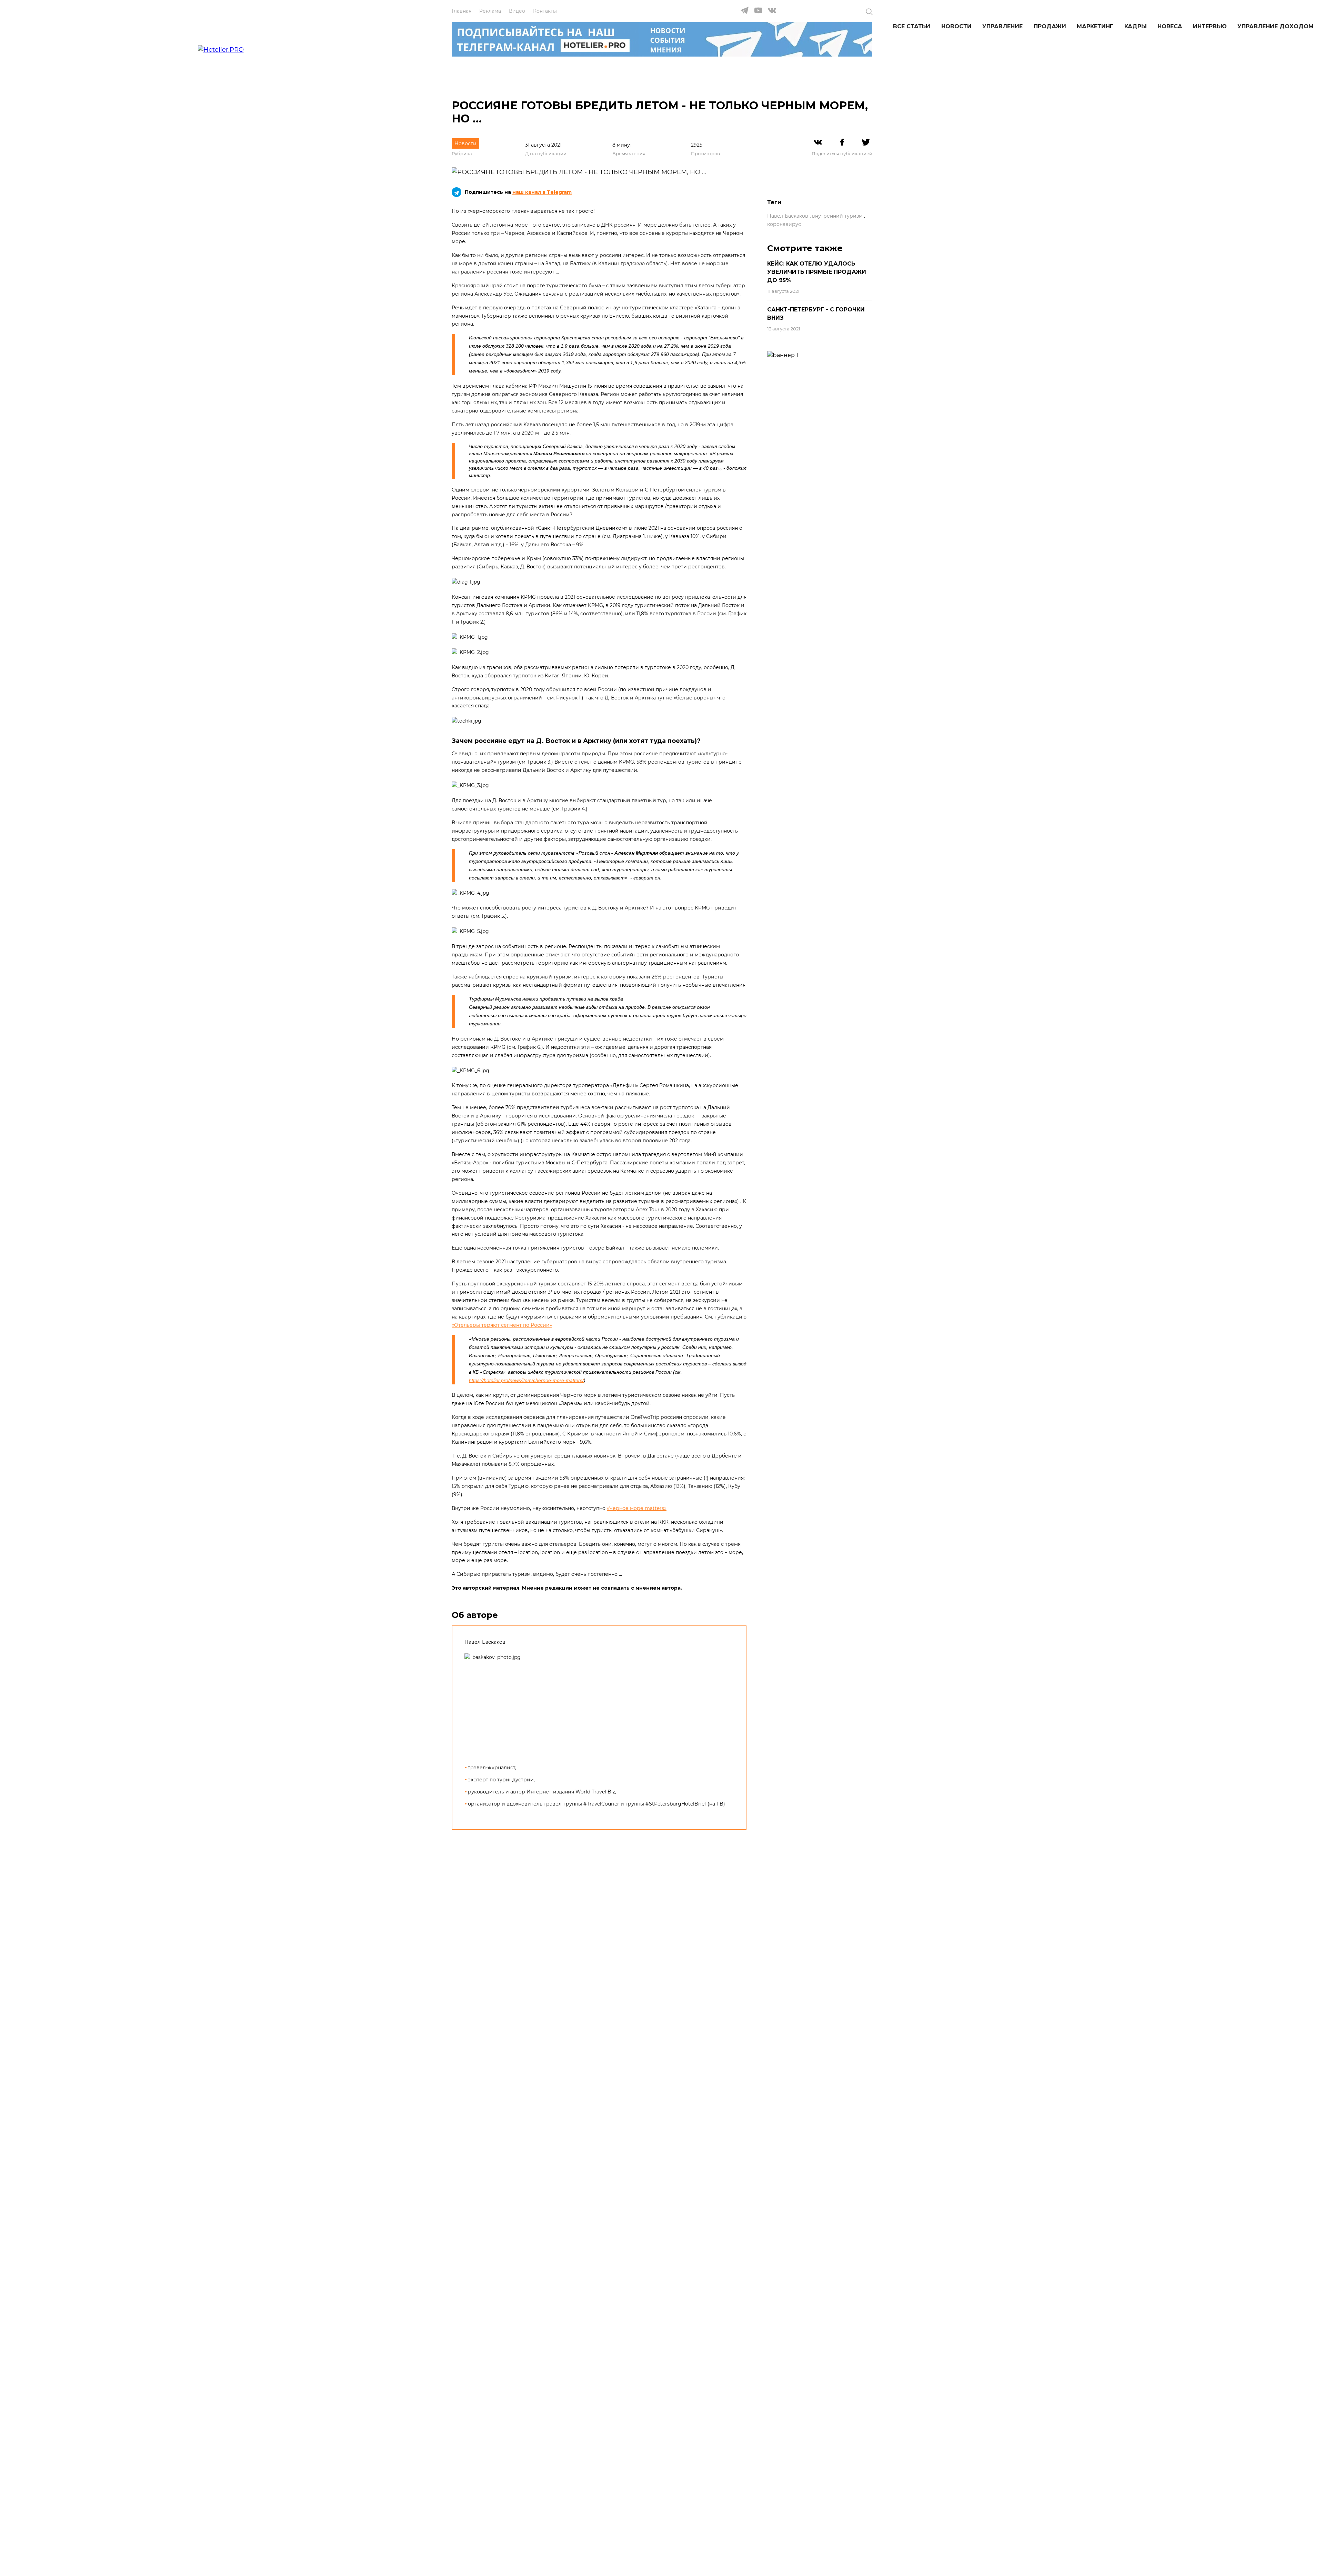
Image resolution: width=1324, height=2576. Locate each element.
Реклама (490, 11)
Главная (462, 11)
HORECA (1170, 26)
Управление (1002, 26)
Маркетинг (1095, 26)
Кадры (1136, 26)
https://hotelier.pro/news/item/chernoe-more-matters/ (526, 1380)
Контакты (545, 11)
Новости (956, 26)
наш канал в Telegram (542, 192)
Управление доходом (1276, 26)
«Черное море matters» (637, 1508)
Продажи (1050, 26)
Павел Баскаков (788, 216)
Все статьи (912, 26)
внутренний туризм (837, 216)
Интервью (1210, 26)
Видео (517, 11)
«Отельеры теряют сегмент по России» (502, 1325)
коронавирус (784, 224)
